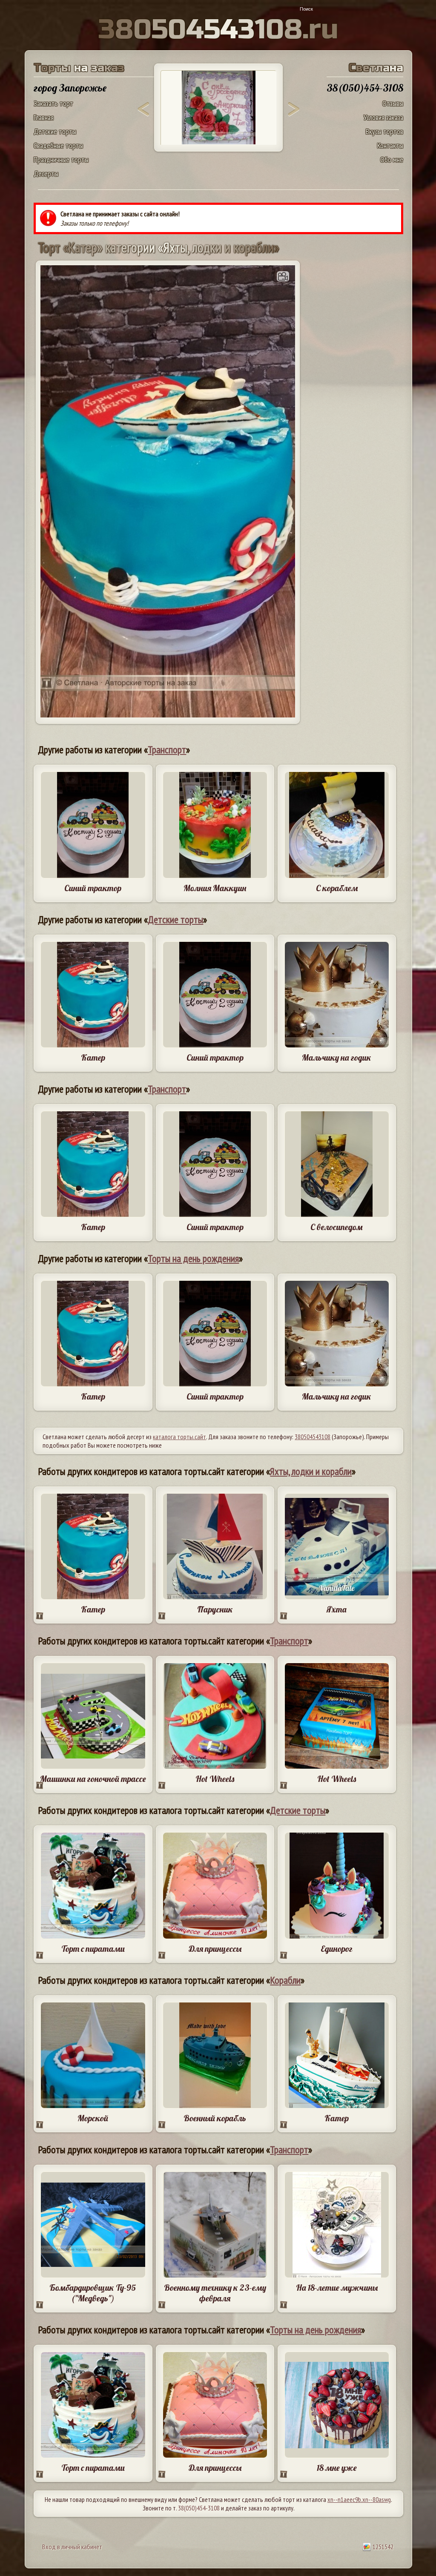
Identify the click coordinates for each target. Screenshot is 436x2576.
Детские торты (55, 131)
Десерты (46, 174)
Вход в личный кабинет (72, 2547)
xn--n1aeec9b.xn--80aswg (359, 2499)
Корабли (285, 1980)
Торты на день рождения (193, 1258)
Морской (93, 2118)
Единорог (337, 1949)
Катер (93, 1057)
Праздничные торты (61, 159)
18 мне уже (337, 2468)
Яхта (337, 1609)
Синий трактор (93, 888)
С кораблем (337, 888)
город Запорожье (70, 88)
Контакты (390, 145)
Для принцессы (215, 1949)
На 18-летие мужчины (337, 2288)
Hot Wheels (215, 1779)
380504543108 (313, 1437)
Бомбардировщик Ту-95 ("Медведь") (93, 2293)
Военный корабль (215, 2118)
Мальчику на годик (337, 1057)
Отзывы (393, 103)
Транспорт (167, 750)
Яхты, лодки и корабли (311, 1471)
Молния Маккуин (215, 888)
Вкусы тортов (384, 131)
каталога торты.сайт (179, 1437)
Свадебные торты (58, 145)
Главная (44, 117)
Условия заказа (383, 117)
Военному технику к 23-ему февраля (215, 2293)
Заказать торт (53, 103)
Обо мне (392, 159)
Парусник (215, 1609)
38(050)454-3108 (199, 2508)
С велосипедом (337, 1227)
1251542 (382, 2547)
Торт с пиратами (93, 1949)
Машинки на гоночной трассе (93, 1779)
